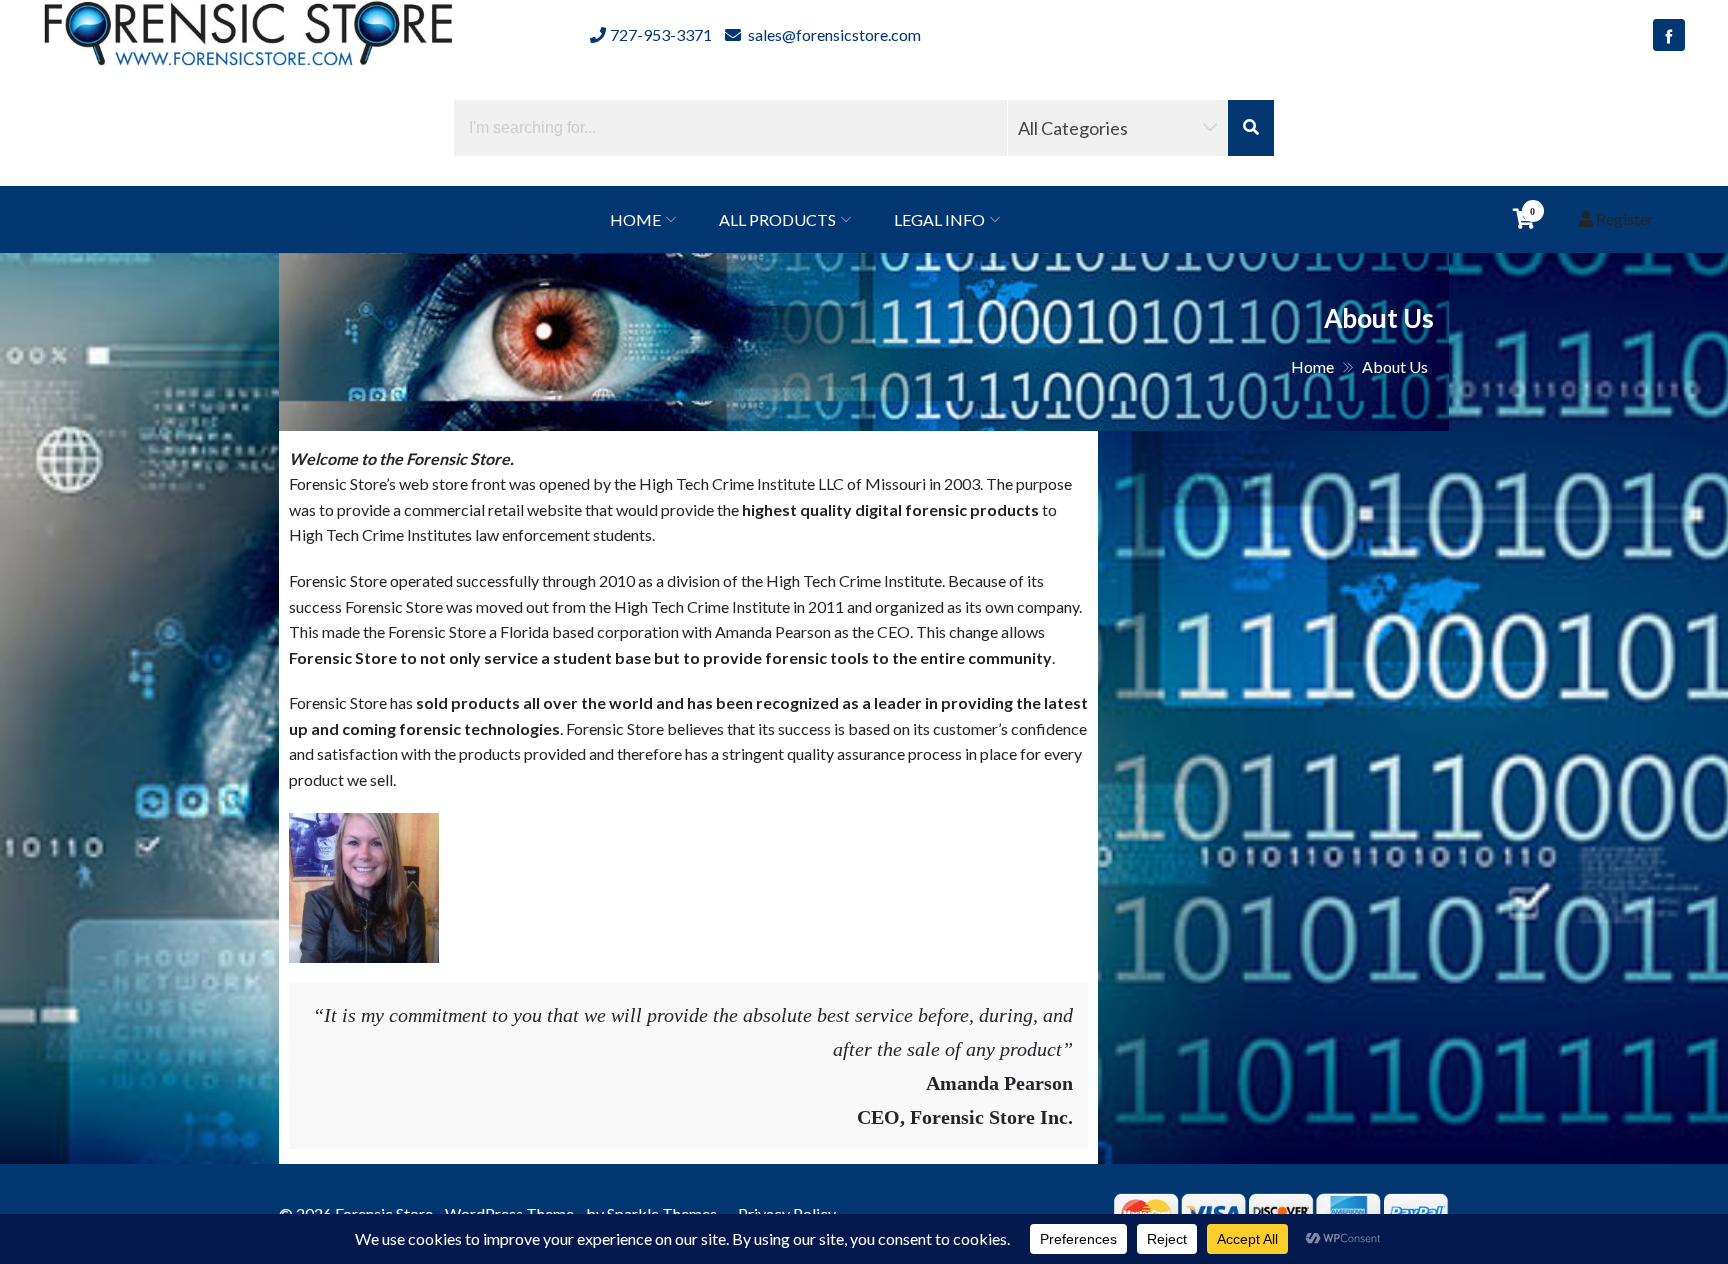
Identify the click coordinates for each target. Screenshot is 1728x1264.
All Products (777, 219)
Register (1623, 218)
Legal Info (939, 219)
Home (635, 219)
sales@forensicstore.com (833, 34)
